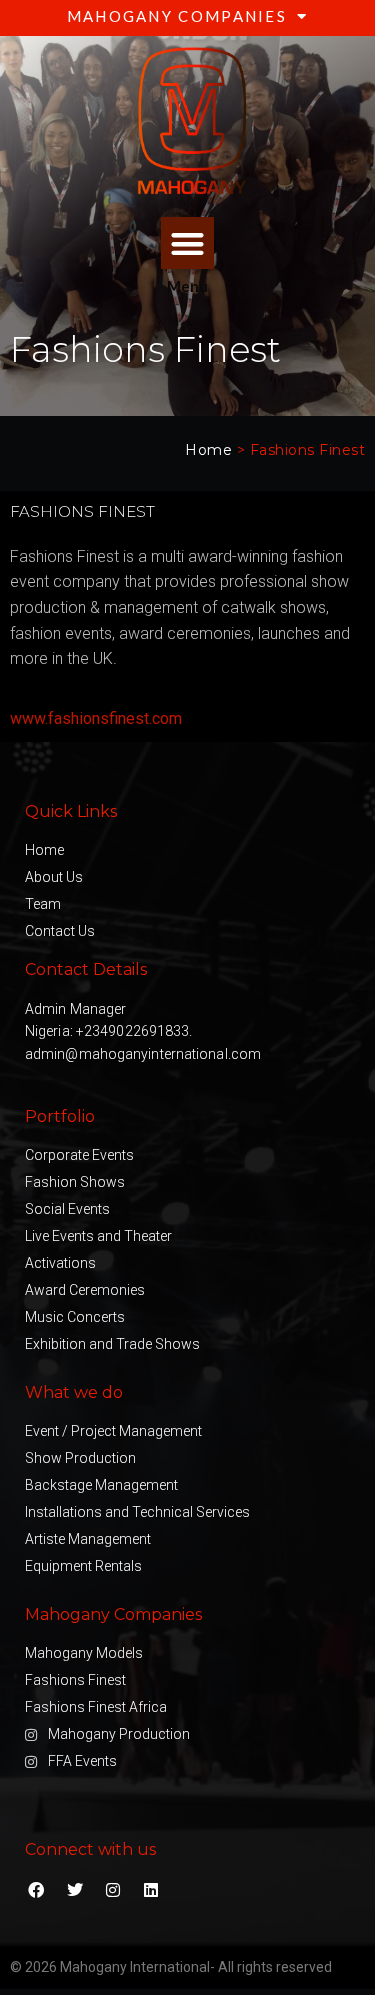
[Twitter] (74, 1889)
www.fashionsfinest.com (96, 718)
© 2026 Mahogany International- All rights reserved (171, 1967)
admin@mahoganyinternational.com (143, 1054)
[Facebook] (36, 1889)
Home (208, 450)
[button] (187, 243)
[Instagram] (113, 1889)
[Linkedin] (151, 1889)
